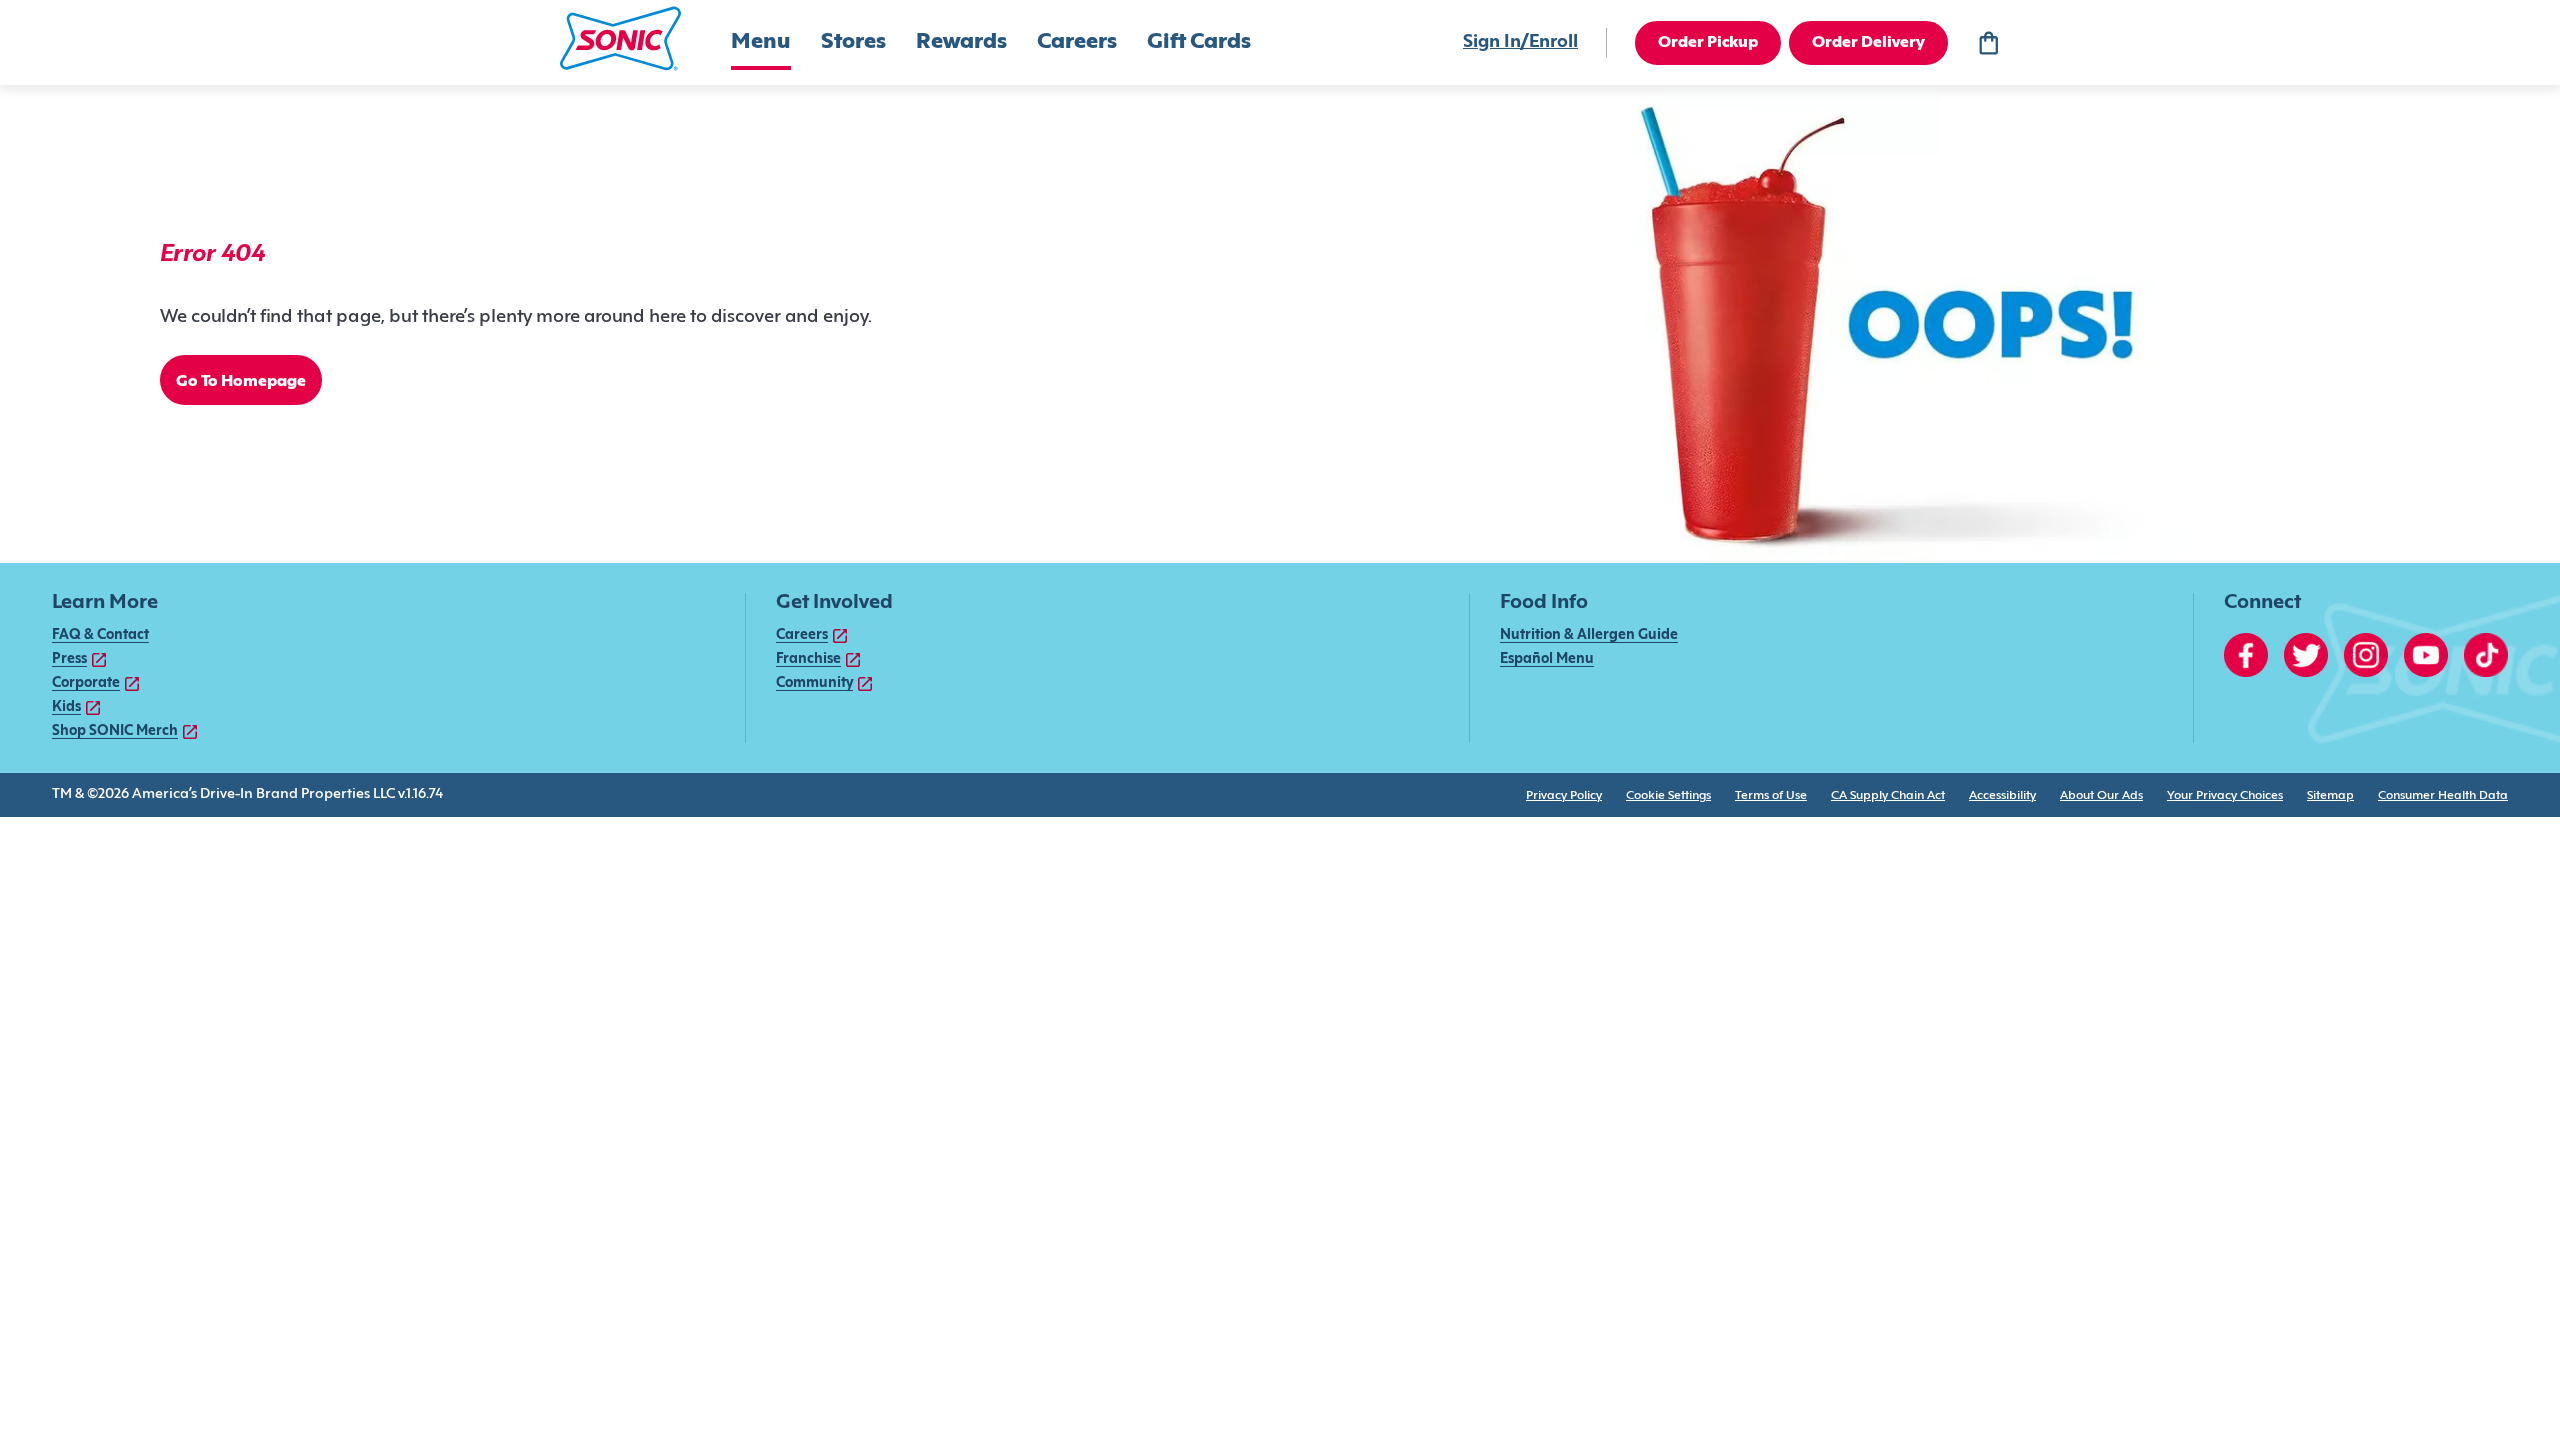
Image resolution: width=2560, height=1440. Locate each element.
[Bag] (1988, 43)
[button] (620, 38)
